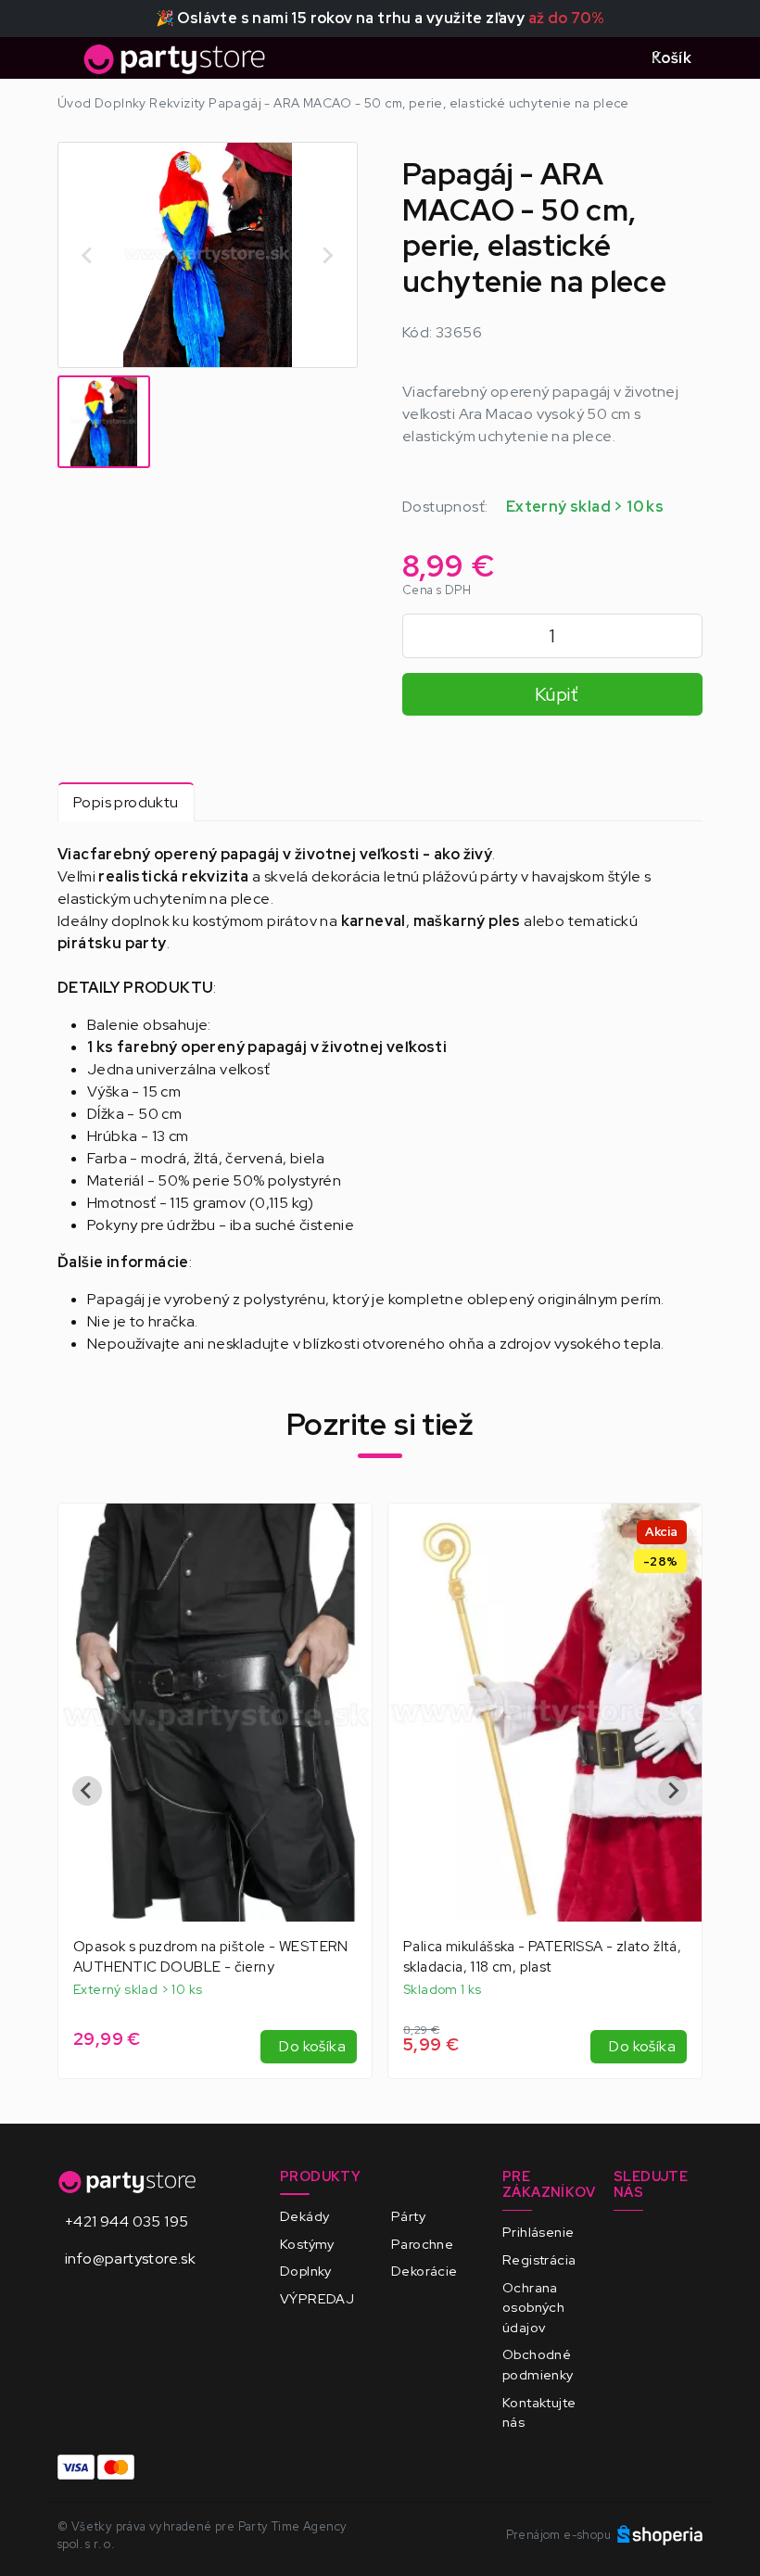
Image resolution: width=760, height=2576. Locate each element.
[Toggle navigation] (69, 64)
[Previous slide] (88, 255)
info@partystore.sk (130, 2259)
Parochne (422, 2244)
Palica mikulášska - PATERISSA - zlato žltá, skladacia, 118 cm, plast (212, 1956)
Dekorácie (424, 2271)
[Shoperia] (660, 2535)
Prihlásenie (538, 2232)
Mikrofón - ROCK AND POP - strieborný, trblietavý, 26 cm (536, 1956)
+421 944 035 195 (127, 2221)
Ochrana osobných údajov (533, 2307)
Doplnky (306, 2271)
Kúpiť (556, 694)
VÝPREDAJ (317, 2298)
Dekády (304, 2216)
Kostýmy (307, 2244)
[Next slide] (327, 255)
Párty (408, 2216)
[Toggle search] (614, 58)
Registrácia (539, 2259)
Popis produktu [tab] (126, 802)
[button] (104, 422)
